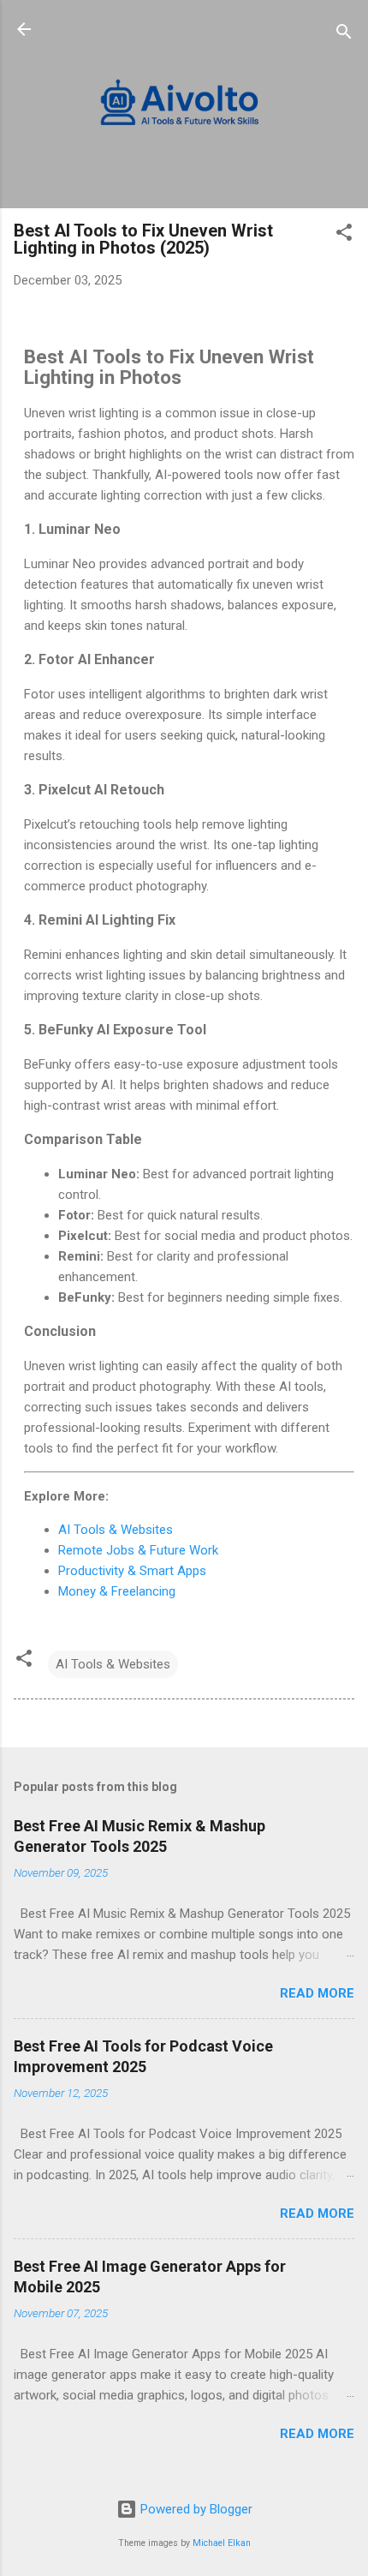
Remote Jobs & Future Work (138, 1550)
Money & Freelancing (117, 1591)
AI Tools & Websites (116, 1530)
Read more (317, 1993)
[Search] (344, 35)
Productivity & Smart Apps (132, 1571)
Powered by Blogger (195, 2509)
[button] (344, 235)
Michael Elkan (222, 2543)
